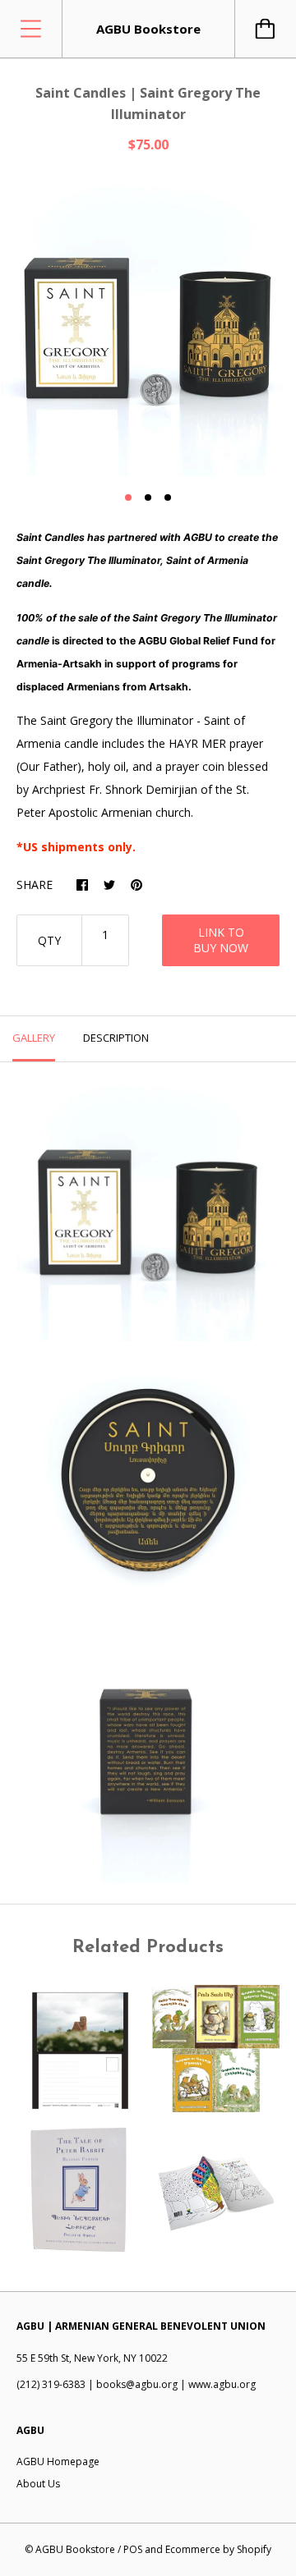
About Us (38, 2484)
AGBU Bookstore (75, 2549)
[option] (148, 328)
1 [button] (128, 497)
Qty (49, 940)
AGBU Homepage (58, 2461)
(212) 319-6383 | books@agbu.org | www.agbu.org (136, 2384)
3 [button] (168, 497)
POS (133, 2549)
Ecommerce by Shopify (218, 2549)
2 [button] (148, 497)
